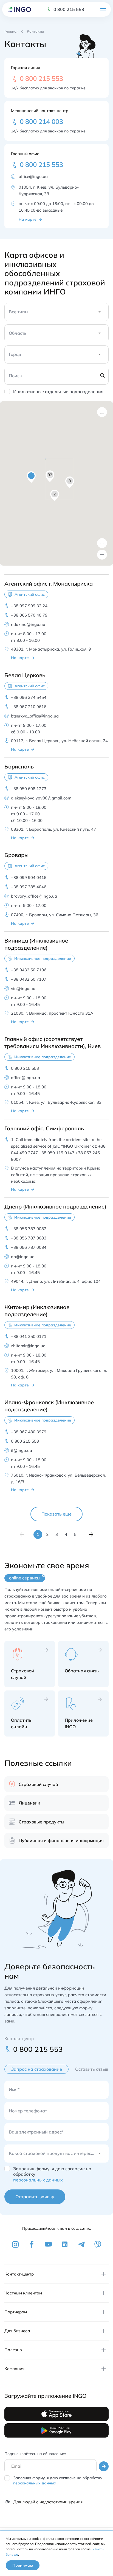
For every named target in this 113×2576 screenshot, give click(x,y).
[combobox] (10, 314)
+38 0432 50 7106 (29, 970)
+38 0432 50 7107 (29, 979)
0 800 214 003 (41, 121)
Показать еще (56, 1514)
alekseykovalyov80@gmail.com (41, 798)
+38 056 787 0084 (29, 1247)
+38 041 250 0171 (29, 1336)
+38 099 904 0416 (29, 877)
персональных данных (38, 2180)
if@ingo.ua (22, 1450)
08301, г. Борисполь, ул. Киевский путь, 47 (53, 829)
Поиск (15, 376)
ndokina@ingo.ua (28, 624)
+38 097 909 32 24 (29, 606)
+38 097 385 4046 (29, 887)
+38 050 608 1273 (29, 789)
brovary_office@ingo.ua (34, 896)
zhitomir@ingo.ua (28, 1346)
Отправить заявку (35, 2197)
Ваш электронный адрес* (36, 2132)
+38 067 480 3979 (29, 1432)
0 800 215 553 (69, 9)
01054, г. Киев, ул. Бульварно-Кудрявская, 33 (49, 190)
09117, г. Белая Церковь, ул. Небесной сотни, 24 (59, 741)
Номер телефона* (28, 2111)
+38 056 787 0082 (29, 1229)
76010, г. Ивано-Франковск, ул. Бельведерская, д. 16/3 (58, 1478)
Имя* (14, 2089)
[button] (31, 477)
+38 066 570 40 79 (29, 615)
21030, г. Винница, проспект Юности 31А (52, 1013)
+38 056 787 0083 (29, 1238)
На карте (28, 219)
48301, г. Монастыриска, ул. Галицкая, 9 (51, 649)
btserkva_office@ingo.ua (35, 716)
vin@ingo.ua (23, 988)
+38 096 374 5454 (29, 697)
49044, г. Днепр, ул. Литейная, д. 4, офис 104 (56, 1281)
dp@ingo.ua (23, 1257)
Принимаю (23, 2565)
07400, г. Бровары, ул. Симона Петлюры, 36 (55, 915)
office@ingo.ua (33, 176)
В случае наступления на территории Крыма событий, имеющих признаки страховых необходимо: (56, 1175)
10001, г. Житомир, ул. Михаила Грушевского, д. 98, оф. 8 (59, 1374)
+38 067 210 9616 (29, 707)
